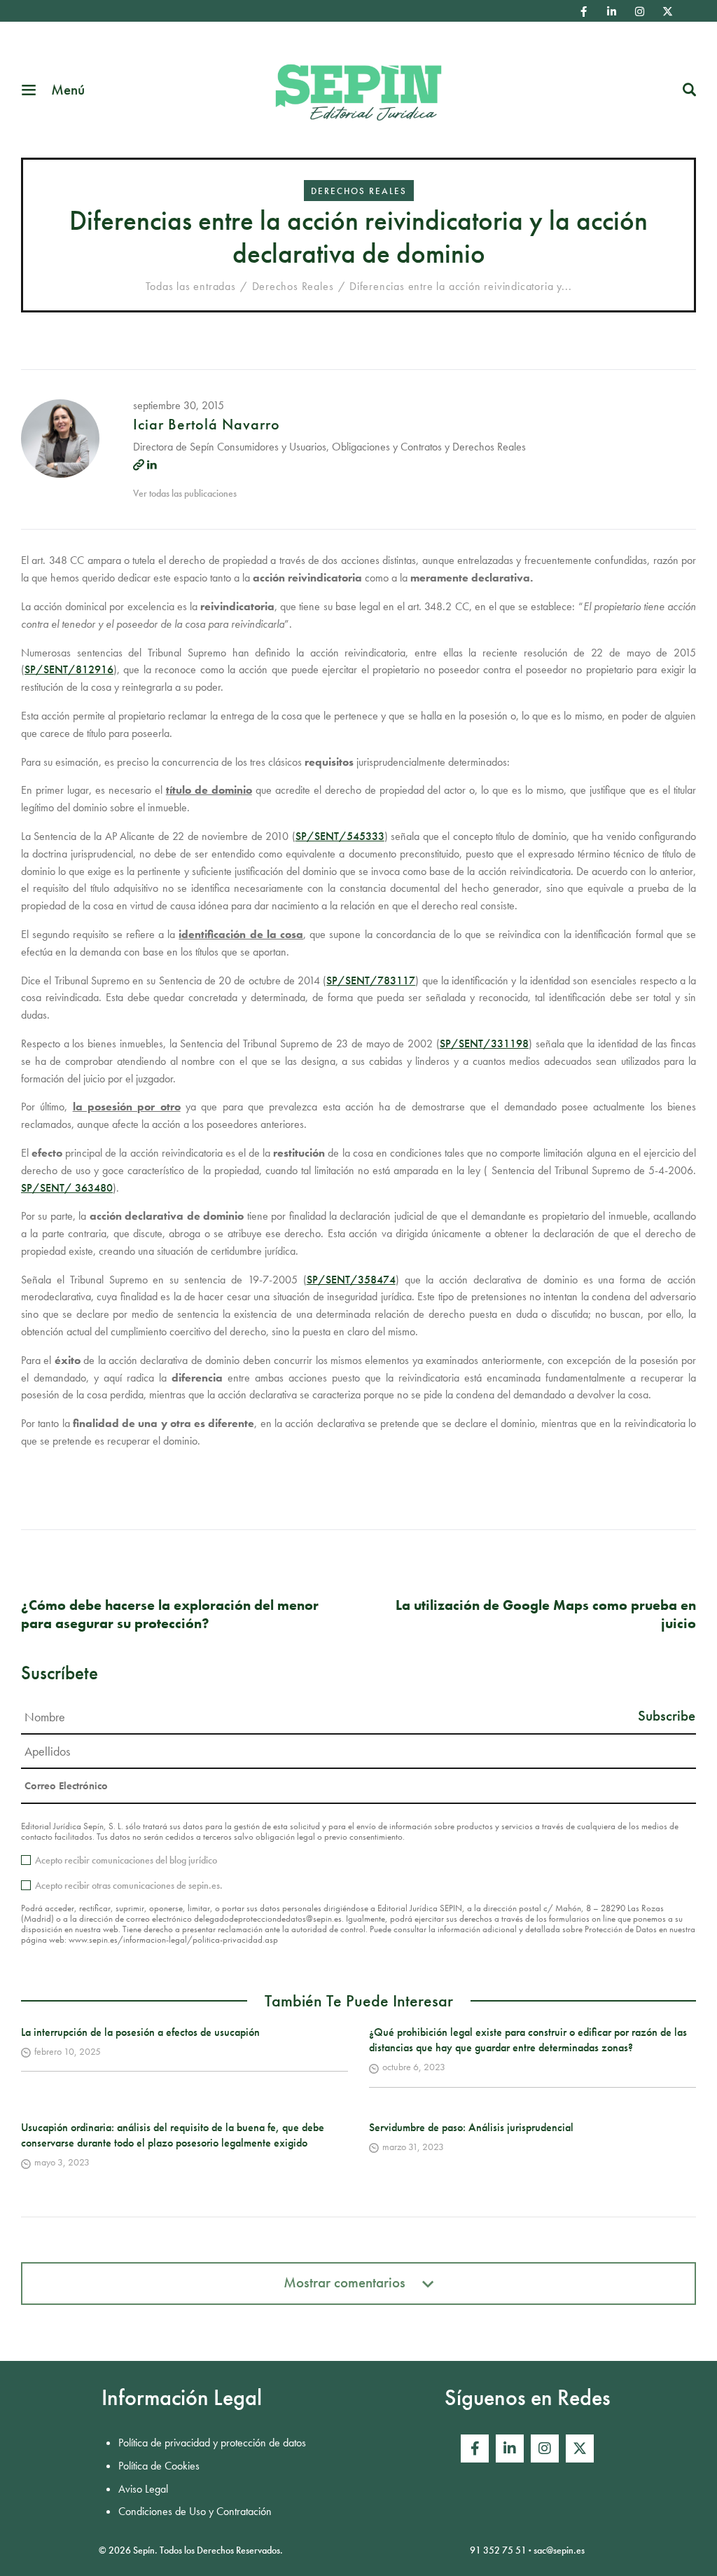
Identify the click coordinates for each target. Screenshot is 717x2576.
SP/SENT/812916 (69, 669)
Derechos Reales (359, 191)
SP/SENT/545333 (340, 836)
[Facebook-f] (583, 11)
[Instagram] (639, 11)
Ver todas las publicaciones (185, 493)
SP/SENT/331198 (484, 1044)
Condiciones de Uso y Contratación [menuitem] (195, 2511)
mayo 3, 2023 (62, 2162)
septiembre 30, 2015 (179, 405)
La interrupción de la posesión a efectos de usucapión (140, 2032)
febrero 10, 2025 (68, 2051)
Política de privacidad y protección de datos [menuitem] (212, 2443)
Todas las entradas (191, 286)
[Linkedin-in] (611, 11)
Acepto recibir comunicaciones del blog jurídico (126, 1860)
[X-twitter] (667, 11)
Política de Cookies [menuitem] (159, 2466)
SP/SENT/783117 (371, 980)
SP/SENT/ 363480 (67, 1188)
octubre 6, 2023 (414, 2067)
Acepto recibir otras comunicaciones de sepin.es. (129, 1885)
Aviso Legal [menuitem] (143, 2489)
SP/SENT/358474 (351, 1280)
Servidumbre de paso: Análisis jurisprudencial (471, 2127)
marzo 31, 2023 (413, 2147)
